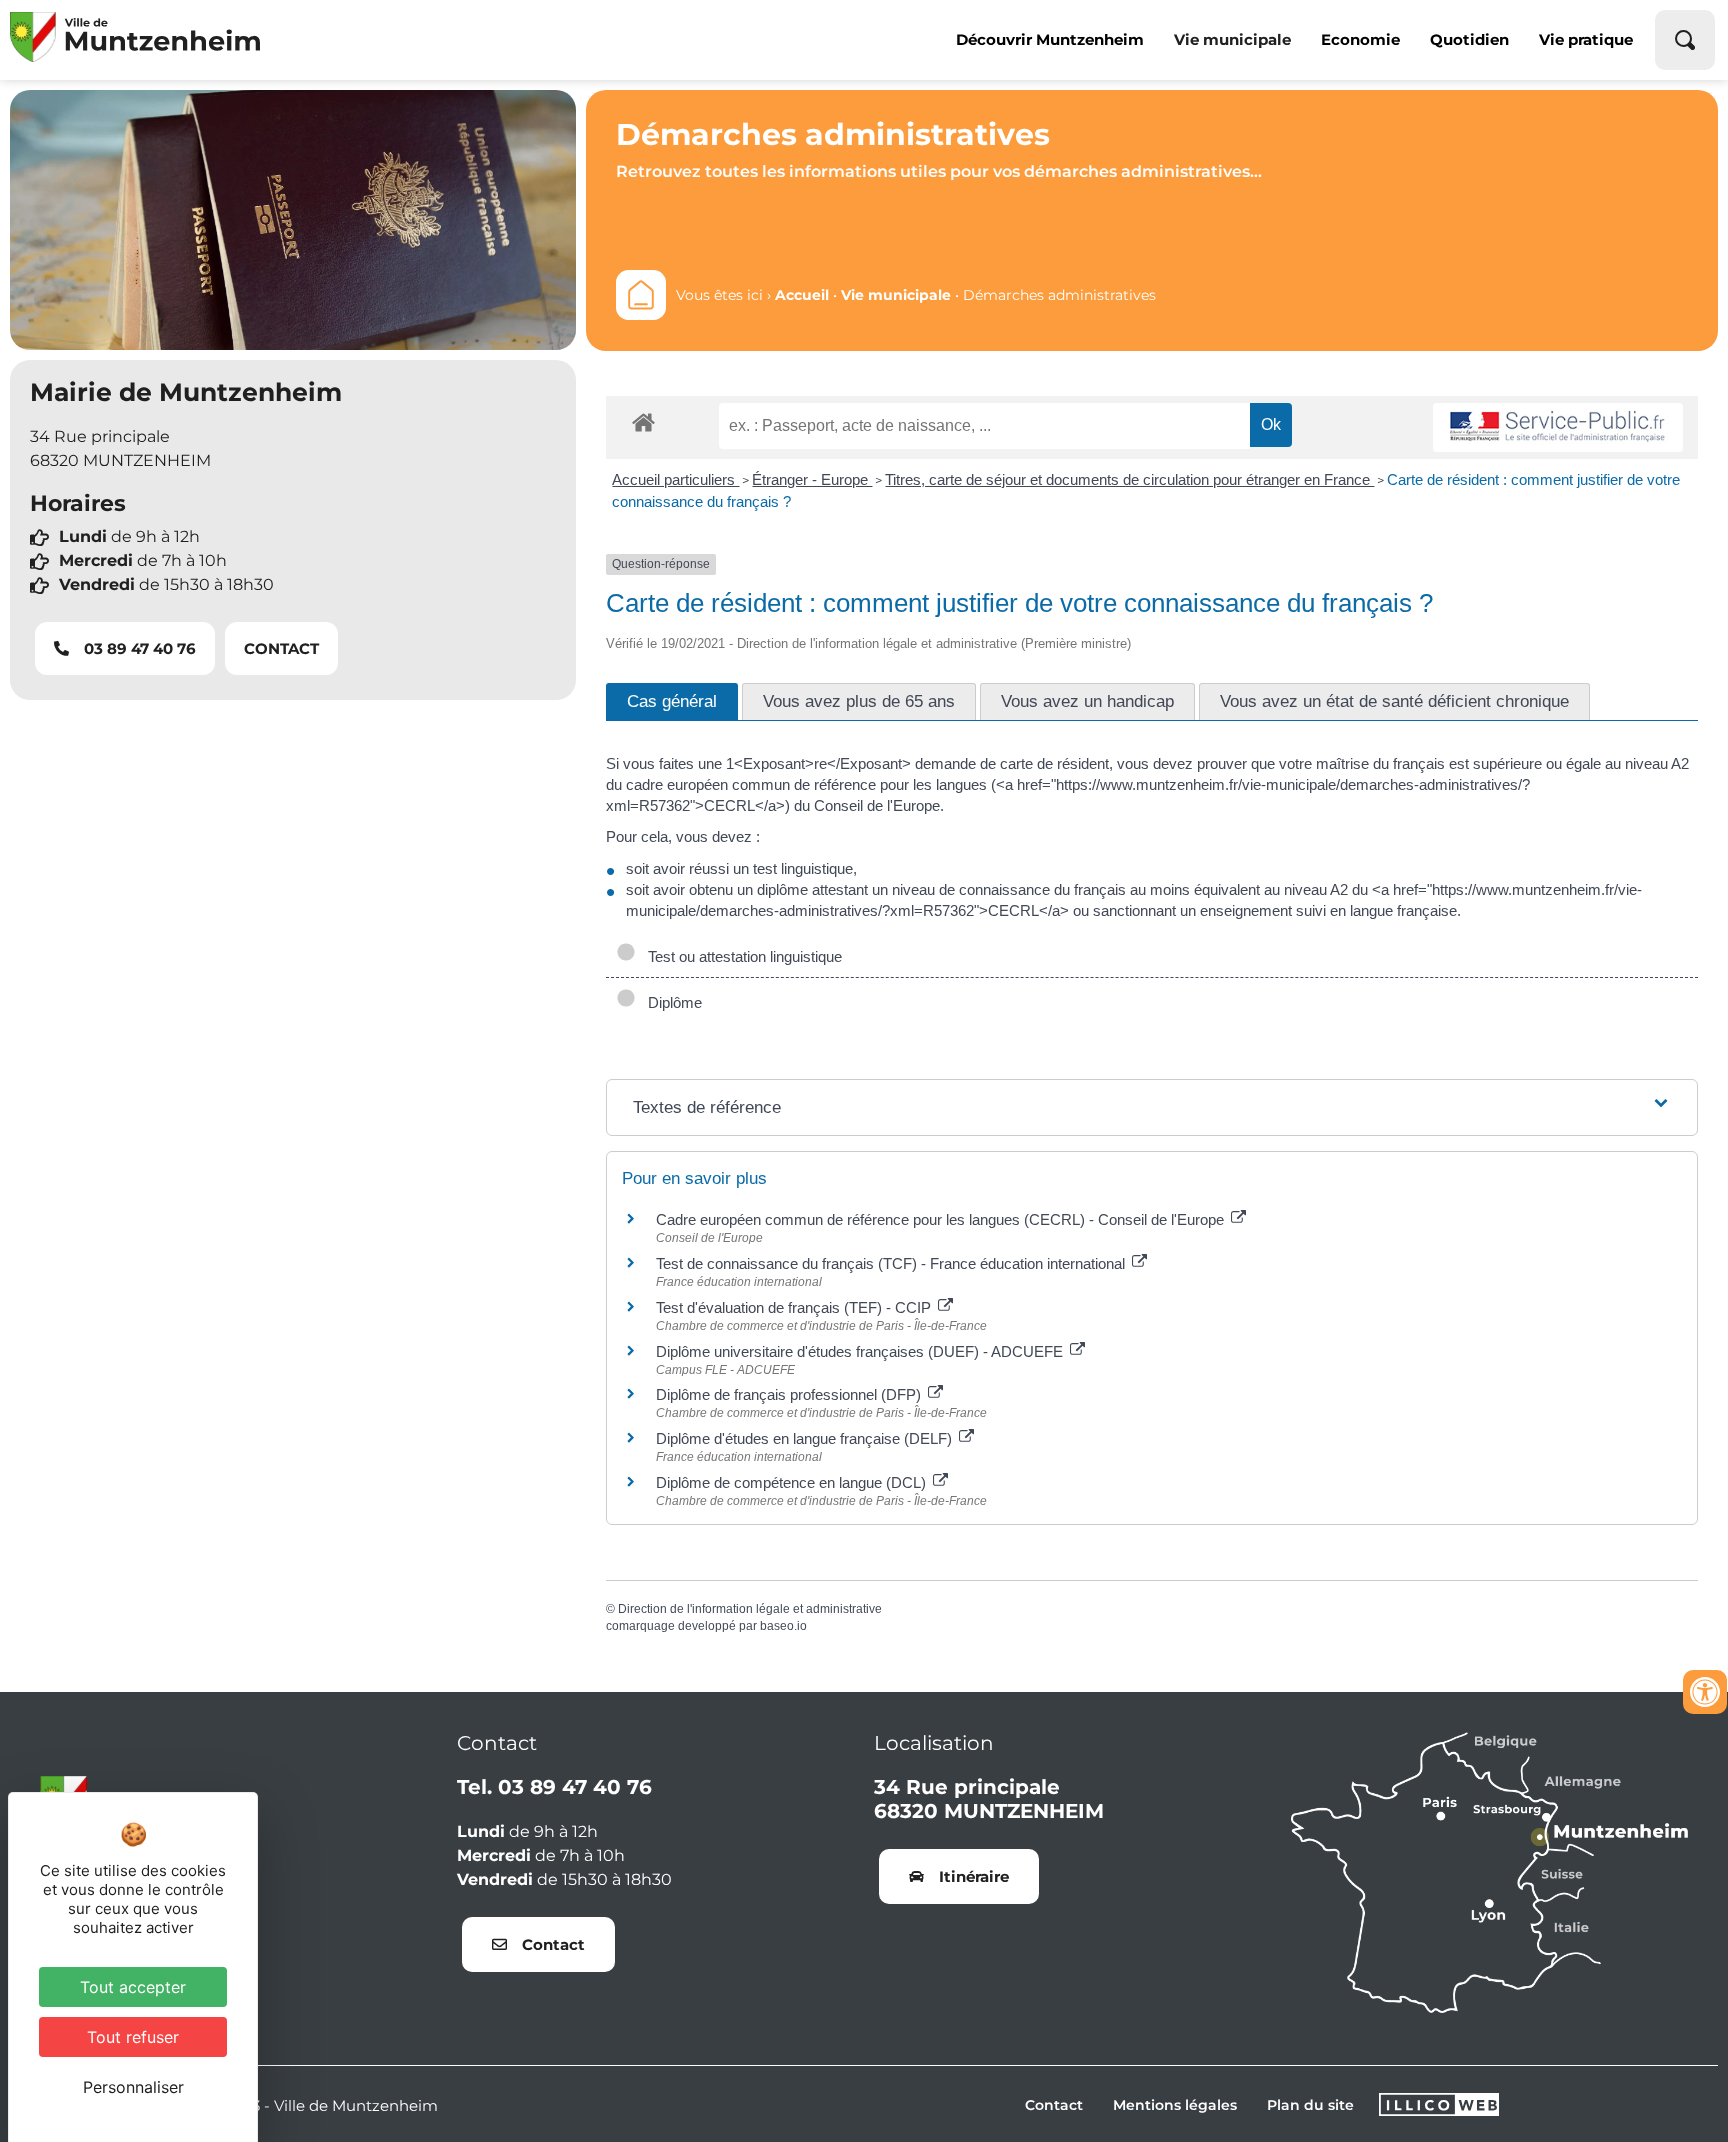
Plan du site (1310, 2105)
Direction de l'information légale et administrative (750, 1609)
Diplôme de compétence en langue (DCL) (793, 1482)
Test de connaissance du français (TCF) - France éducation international (892, 1263)
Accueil (802, 295)
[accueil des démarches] (643, 421)
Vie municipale (1232, 39)
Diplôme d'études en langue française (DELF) (806, 1438)
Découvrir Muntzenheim (1050, 39)
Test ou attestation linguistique (741, 956)
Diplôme (671, 1002)
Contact (1054, 2105)
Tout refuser (133, 2037)
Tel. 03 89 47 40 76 (554, 1787)
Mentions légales (1175, 2105)
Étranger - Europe (812, 479)
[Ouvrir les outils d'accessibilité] (1705, 1692)
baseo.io (783, 1626)
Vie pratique (1586, 39)
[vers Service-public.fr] (1558, 427)
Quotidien (1469, 39)
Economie (1360, 39)
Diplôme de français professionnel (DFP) (790, 1394)
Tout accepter (133, 1987)
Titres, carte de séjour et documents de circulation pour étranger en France (1129, 479)
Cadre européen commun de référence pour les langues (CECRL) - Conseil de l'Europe (942, 1219)
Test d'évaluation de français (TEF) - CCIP (795, 1307)
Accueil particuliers (675, 479)
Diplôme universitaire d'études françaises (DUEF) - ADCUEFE (861, 1351)
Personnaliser (133, 2087)
